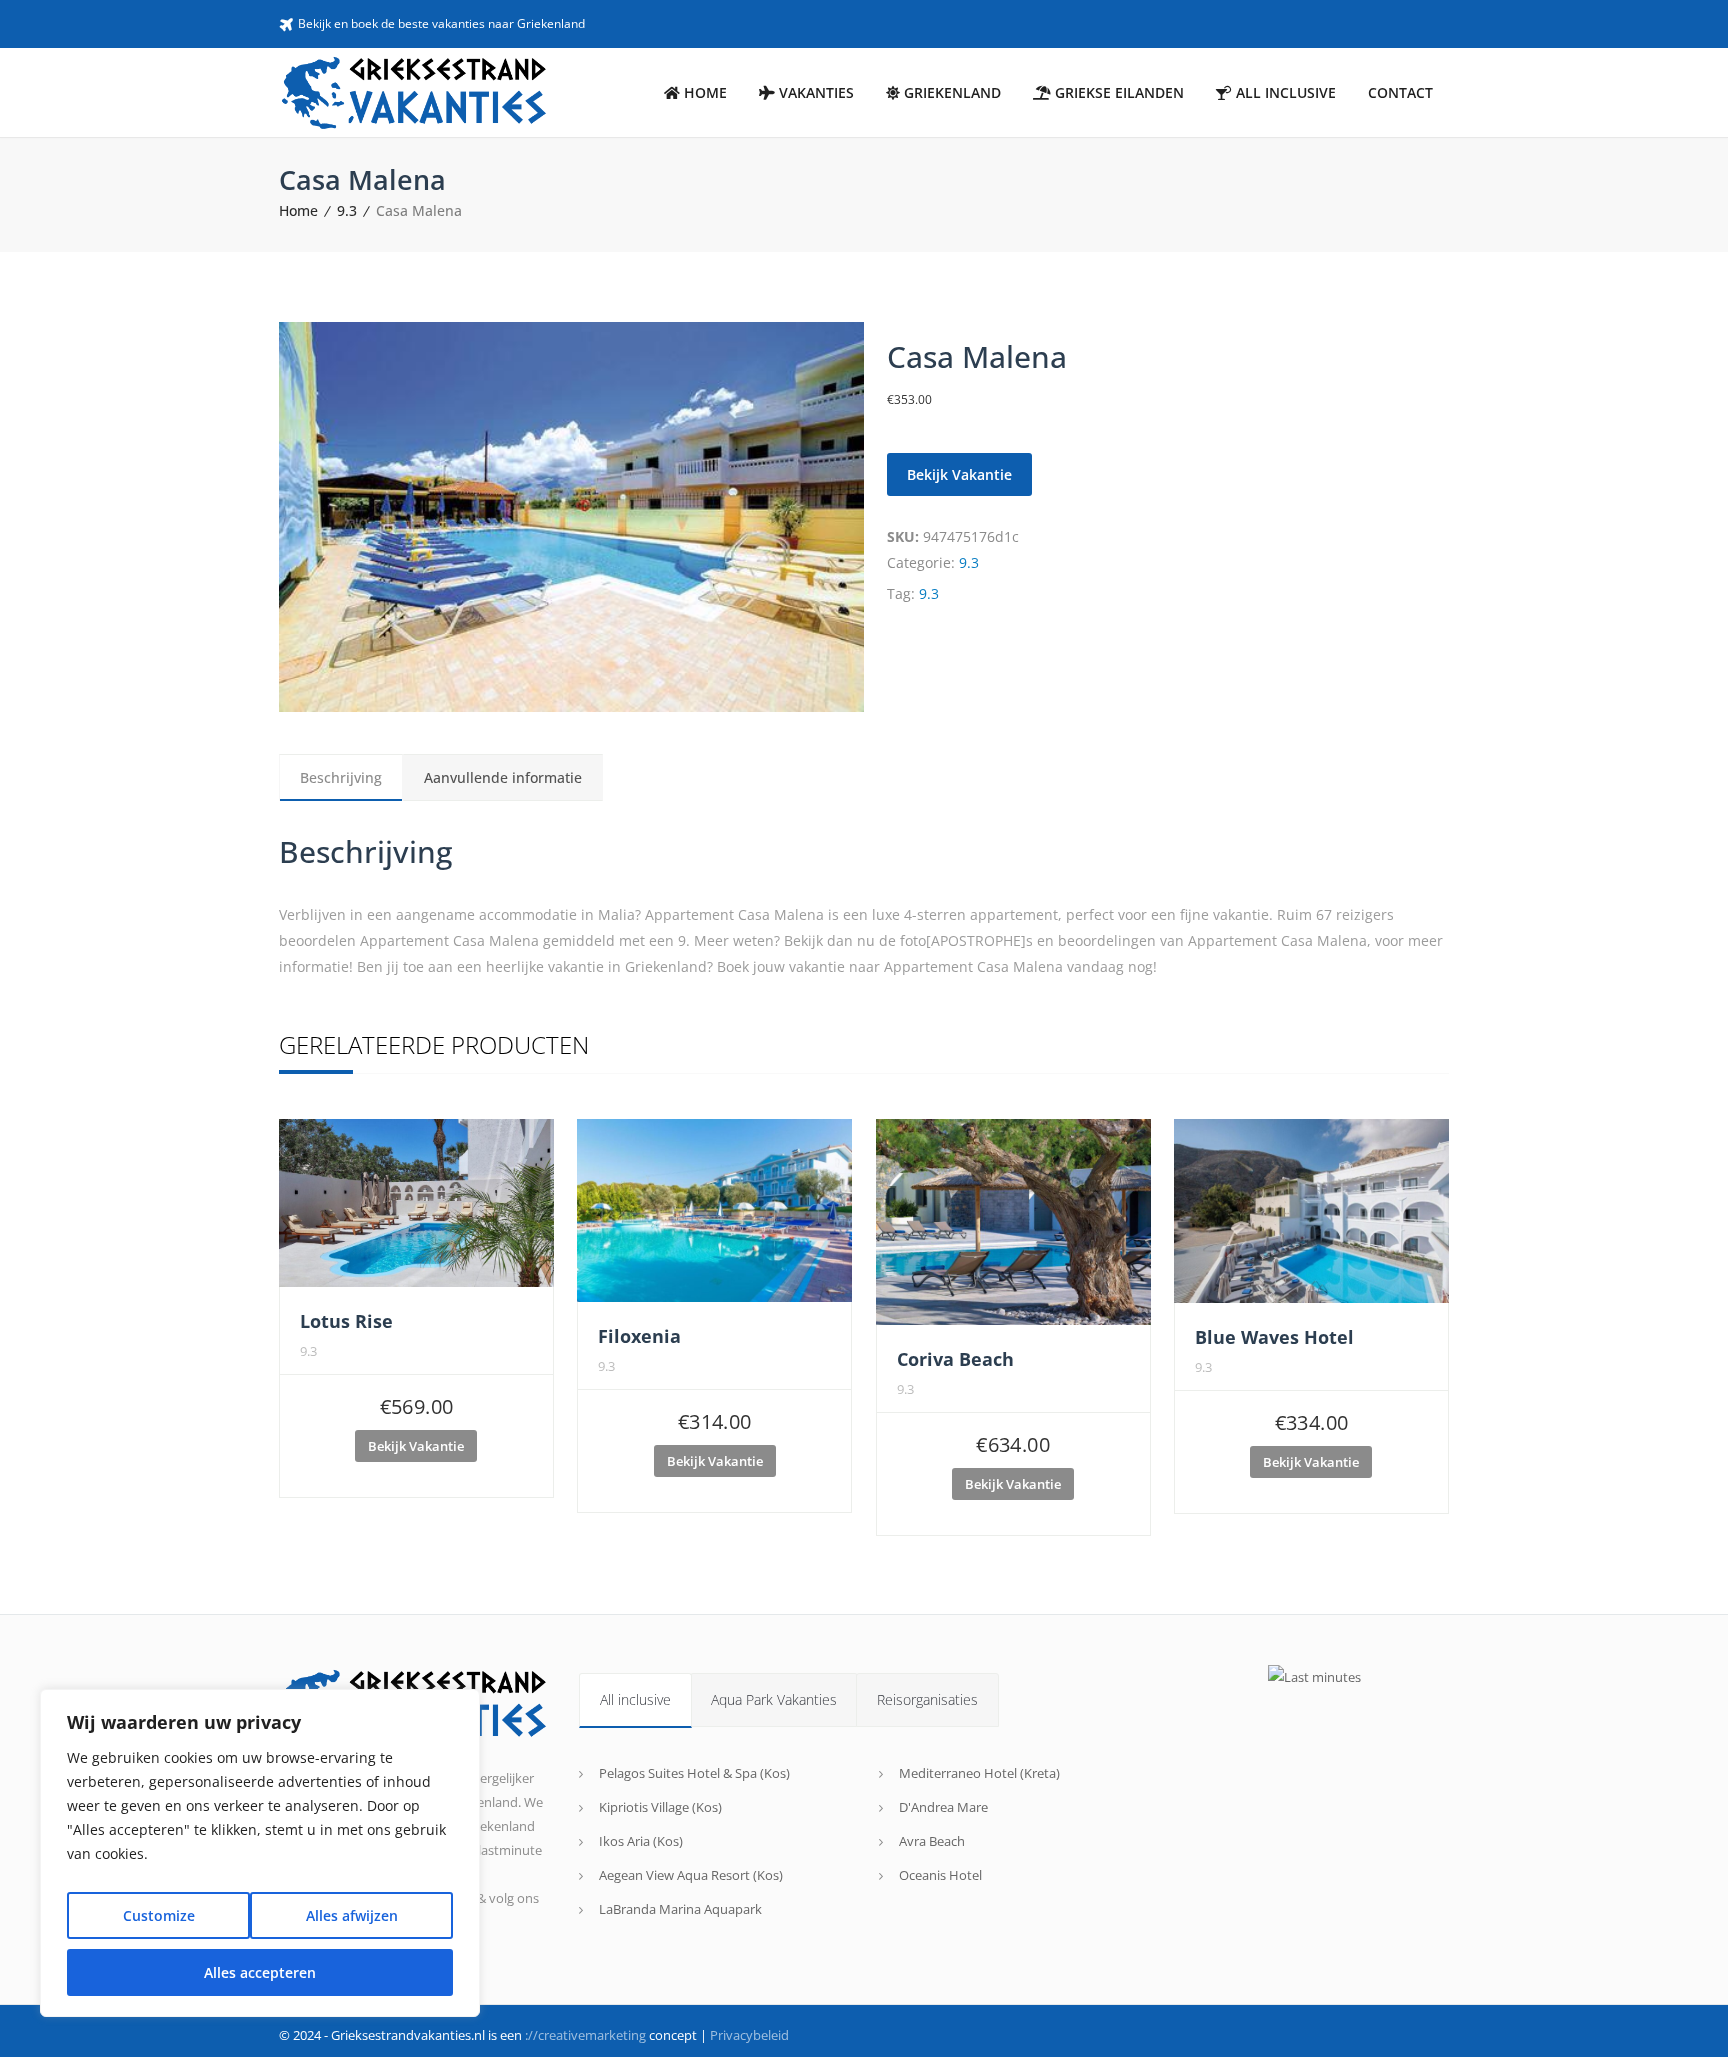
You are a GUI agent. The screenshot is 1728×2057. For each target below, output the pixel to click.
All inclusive (635, 1699)
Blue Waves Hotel (1274, 1337)
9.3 (347, 210)
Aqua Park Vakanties (774, 1699)
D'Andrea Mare (943, 1807)
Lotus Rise (346, 1321)
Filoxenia (639, 1336)
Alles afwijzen (352, 1915)
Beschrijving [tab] (341, 777)
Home (298, 210)
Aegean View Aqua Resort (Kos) (691, 1875)
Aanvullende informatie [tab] (503, 777)
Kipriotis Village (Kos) (660, 1807)
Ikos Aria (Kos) (641, 1841)
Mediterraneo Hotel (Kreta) (979, 1773)
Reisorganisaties (927, 1699)
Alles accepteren (260, 1972)
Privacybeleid (749, 2035)
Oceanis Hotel (940, 1875)
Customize (159, 1915)
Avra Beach (932, 1841)
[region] (260, 1853)
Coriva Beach (955, 1359)
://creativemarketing (585, 2035)
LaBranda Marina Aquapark (680, 1909)
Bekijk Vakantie (959, 474)
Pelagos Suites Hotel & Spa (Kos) (694, 1773)
